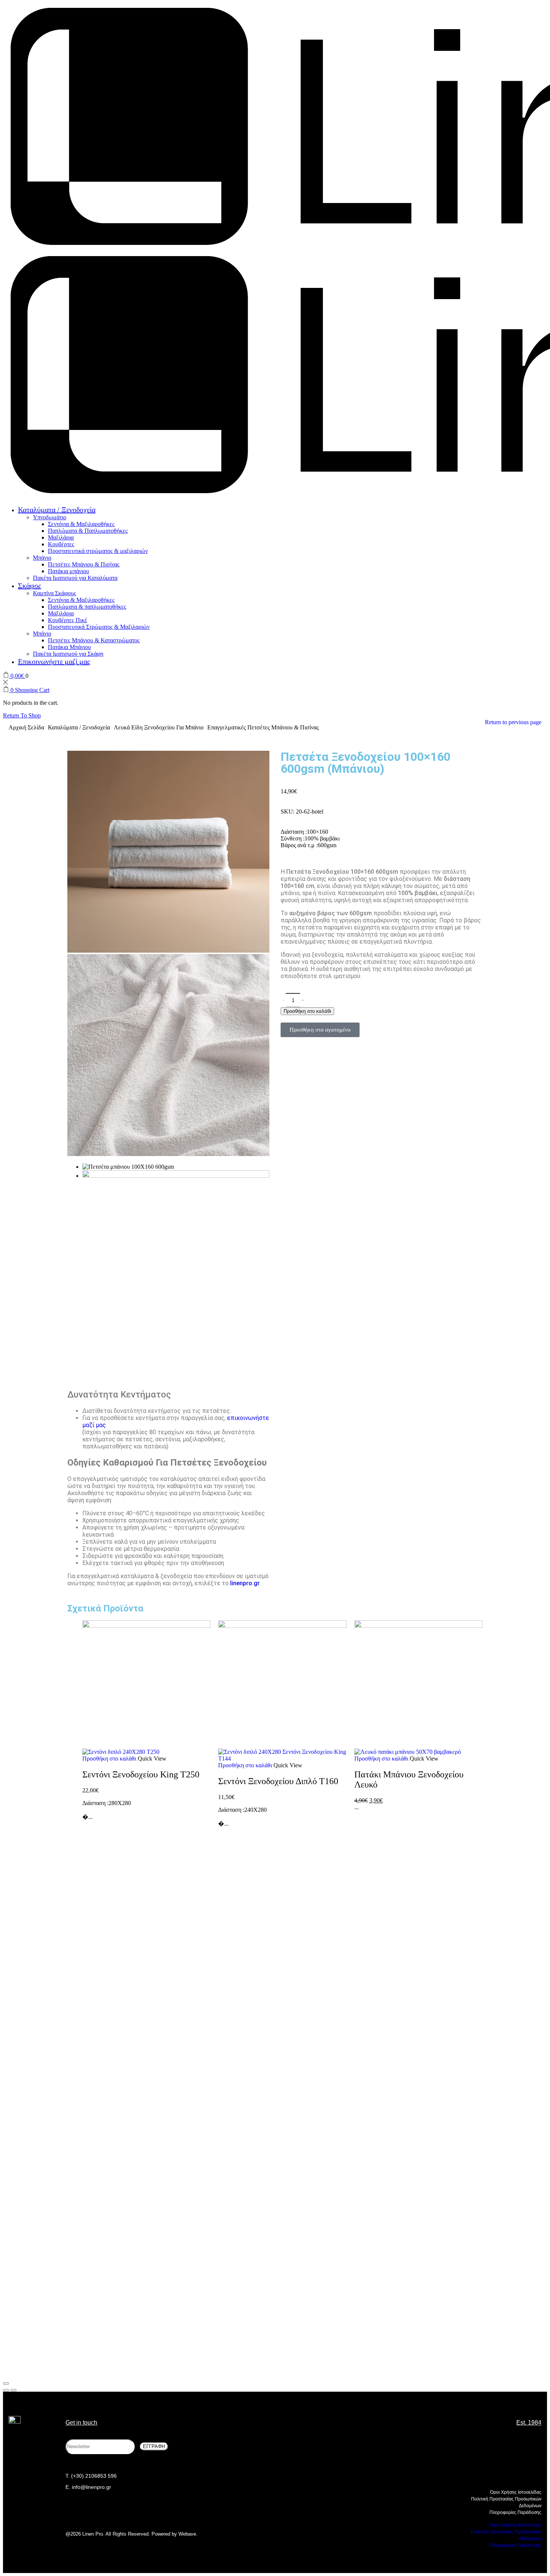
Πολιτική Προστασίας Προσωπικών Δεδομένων (506, 2502)
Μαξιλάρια (61, 537)
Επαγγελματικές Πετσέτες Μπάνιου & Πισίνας (263, 727)
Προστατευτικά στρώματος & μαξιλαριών (98, 551)
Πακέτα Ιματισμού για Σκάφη (68, 654)
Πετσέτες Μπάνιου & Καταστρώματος (94, 640)
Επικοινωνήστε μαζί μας (54, 661)
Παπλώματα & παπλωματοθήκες (87, 607)
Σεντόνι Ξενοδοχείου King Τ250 (141, 1774)
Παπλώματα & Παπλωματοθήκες (88, 531)
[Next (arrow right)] (13, 2390)
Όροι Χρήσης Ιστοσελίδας (516, 2492)
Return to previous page (513, 722)
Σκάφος (30, 585)
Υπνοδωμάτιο (50, 517)
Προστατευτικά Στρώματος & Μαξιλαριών (99, 627)
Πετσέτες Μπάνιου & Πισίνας (84, 564)
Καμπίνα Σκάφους (54, 593)
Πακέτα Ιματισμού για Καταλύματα (75, 578)
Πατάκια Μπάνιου (69, 647)
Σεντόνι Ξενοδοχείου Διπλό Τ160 (278, 1781)
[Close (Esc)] (6, 2383)
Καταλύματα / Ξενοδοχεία (57, 510)
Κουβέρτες (61, 544)
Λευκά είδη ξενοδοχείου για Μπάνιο (159, 727)
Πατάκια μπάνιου (68, 571)
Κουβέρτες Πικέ (68, 620)
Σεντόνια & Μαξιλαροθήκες (81, 524)
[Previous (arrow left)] (6, 2390)
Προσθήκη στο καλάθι (109, 1759)
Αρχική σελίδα (26, 727)
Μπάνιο (42, 558)
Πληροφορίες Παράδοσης (515, 2512)
